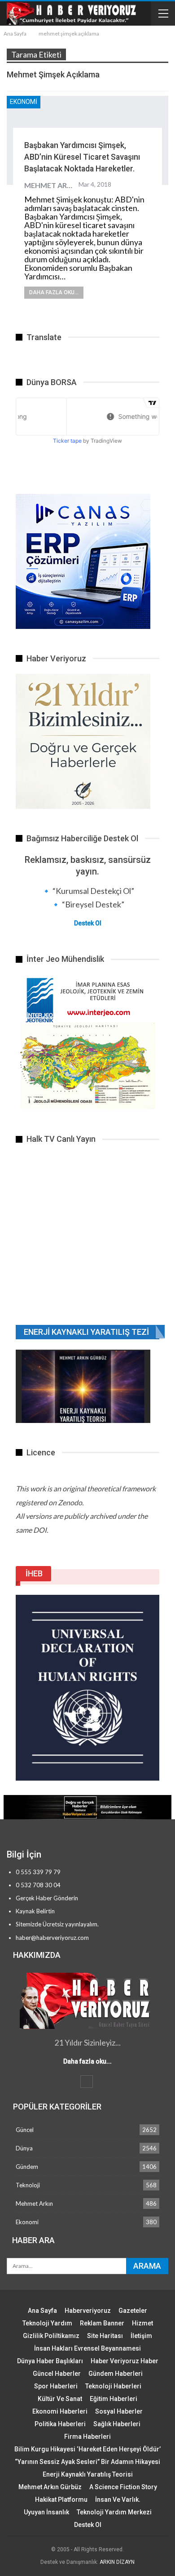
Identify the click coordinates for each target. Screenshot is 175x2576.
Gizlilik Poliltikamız (51, 2336)
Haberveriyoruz (88, 2311)
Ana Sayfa (42, 2311)
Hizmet (142, 2323)
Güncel (25, 2130)
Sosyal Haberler (119, 2411)
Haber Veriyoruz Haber (125, 2361)
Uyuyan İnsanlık (46, 2512)
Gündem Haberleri (116, 2374)
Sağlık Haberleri (117, 2424)
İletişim (141, 2336)
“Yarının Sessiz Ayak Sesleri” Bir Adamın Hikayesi (87, 2462)
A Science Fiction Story (123, 2487)
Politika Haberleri (60, 2424)
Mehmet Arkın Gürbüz (50, 2487)
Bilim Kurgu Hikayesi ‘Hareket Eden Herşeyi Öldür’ (87, 2449)
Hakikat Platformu (61, 2500)
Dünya (24, 2148)
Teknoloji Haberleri (113, 2386)
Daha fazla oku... (54, 292)
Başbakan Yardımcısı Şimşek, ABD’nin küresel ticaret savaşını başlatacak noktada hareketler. (82, 157)
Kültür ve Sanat (60, 2399)
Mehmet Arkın (34, 2204)
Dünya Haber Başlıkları (50, 2361)
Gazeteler (133, 2311)
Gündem (27, 2167)
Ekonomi (24, 102)
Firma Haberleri (87, 2437)
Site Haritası (105, 2336)
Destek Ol (88, 923)
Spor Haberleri (56, 2386)
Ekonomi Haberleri (60, 2411)
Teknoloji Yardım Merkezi (114, 2512)
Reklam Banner (102, 2323)
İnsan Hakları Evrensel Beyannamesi (87, 2348)
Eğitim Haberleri (114, 2399)
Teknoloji (28, 2185)
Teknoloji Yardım (47, 2323)
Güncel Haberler (57, 2374)
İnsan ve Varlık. (118, 2500)
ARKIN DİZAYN (117, 2562)
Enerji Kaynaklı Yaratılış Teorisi (88, 2474)
